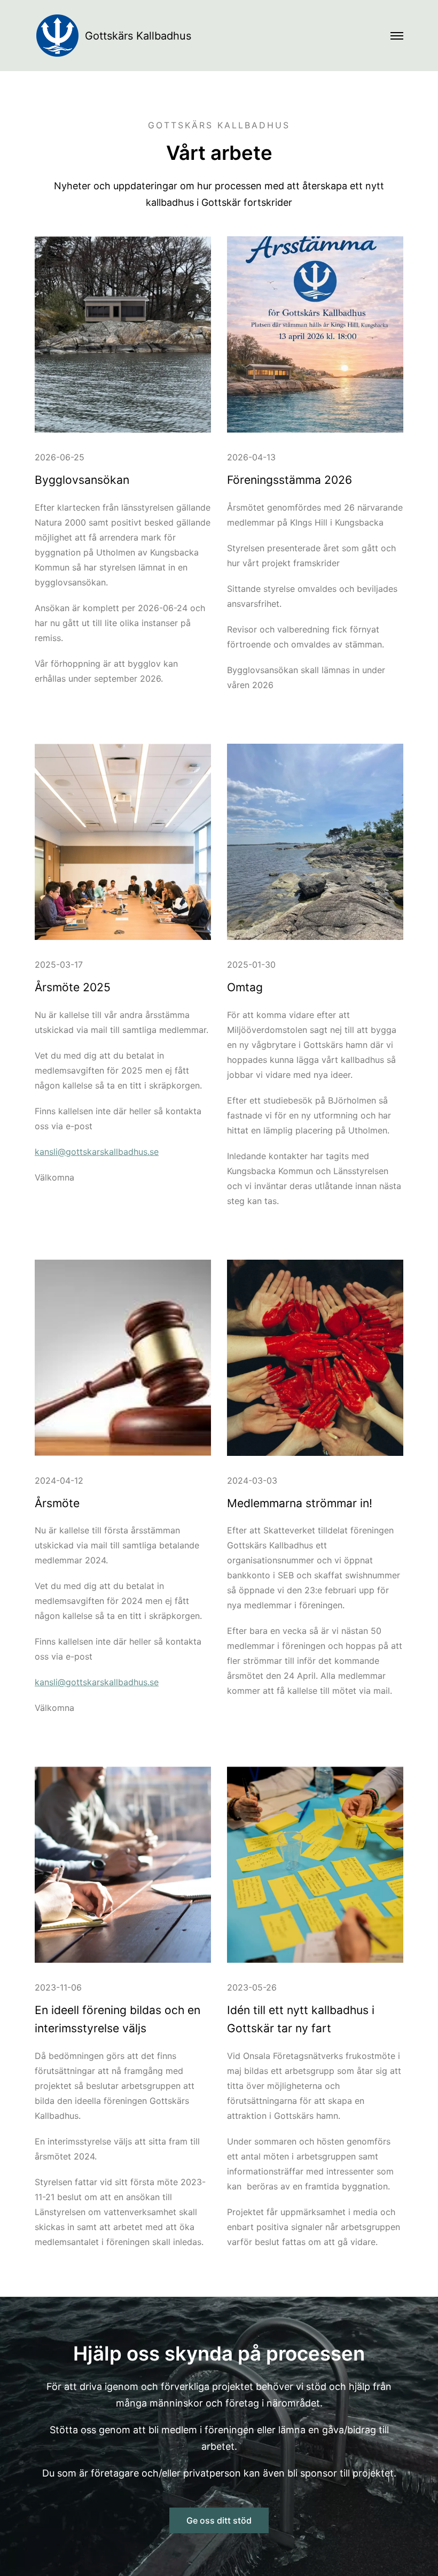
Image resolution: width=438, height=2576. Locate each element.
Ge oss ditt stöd (219, 2520)
